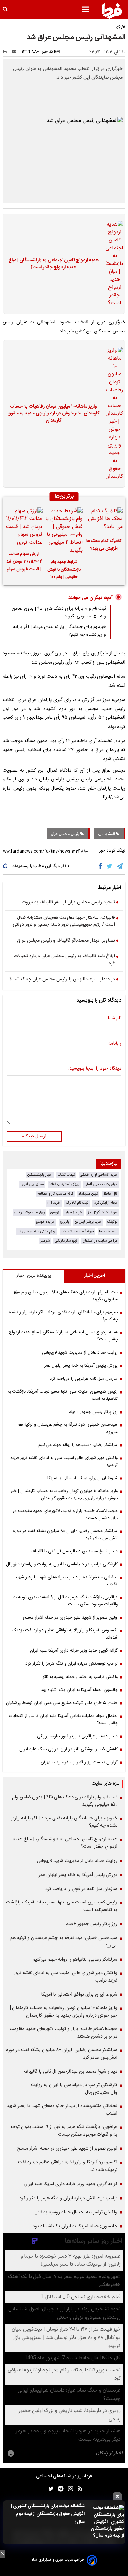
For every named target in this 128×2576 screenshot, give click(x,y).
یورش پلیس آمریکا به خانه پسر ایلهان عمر (81, 1366)
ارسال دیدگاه (34, 1137)
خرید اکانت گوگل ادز (103, 1212)
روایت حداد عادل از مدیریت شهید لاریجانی (80, 1353)
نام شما (115, 1019)
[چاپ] (7, 52)
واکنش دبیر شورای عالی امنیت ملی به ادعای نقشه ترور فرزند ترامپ (64, 1461)
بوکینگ (112, 1222)
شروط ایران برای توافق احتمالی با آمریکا (83, 1478)
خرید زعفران (74, 1212)
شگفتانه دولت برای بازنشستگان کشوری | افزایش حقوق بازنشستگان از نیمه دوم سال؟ (48, 2514)
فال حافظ (110, 1194)
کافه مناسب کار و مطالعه (55, 1194)
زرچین (55, 1212)
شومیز (45, 1241)
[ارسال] (16, 52)
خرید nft (54, 1203)
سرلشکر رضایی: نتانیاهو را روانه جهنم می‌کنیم (78, 1445)
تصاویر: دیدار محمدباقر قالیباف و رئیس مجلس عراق (66, 941)
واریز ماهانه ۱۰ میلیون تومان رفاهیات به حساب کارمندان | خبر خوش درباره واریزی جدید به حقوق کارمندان (53, 414)
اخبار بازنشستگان (40, 1175)
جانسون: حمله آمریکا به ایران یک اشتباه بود (79, 1690)
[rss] (78, 2489)
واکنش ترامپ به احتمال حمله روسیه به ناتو (80, 1677)
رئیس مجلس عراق (66, 834)
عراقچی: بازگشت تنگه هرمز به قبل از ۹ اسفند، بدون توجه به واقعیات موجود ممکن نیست (66, 1601)
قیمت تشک (66, 1175)
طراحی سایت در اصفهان (100, 1241)
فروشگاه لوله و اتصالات (77, 1231)
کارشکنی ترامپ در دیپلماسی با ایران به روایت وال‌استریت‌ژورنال (62, 1564)
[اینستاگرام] (69, 2489)
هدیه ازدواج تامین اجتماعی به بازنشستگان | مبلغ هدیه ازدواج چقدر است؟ (54, 264)
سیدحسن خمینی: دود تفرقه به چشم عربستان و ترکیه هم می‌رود (68, 1428)
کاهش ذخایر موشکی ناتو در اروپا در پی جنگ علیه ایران (69, 1749)
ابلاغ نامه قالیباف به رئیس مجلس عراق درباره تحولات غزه (64, 960)
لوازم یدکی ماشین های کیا (37, 1231)
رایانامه (115, 1044)
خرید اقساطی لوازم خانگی (99, 1175)
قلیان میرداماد (88, 1194)
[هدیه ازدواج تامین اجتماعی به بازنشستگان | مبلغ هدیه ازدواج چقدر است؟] (113, 264)
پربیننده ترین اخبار (34, 1276)
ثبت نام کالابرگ (77, 1203)
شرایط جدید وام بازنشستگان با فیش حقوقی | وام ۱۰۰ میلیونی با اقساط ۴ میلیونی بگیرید (64, 571)
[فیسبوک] (102, 867)
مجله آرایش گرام (106, 1203)
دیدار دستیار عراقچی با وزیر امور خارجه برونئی (77, 1736)
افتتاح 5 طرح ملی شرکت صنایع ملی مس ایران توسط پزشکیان (62, 1703)
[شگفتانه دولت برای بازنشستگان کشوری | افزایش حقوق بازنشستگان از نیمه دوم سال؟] (106, 2522)
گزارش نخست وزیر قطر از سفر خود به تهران (79, 1762)
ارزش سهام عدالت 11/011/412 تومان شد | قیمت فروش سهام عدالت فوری (24, 563)
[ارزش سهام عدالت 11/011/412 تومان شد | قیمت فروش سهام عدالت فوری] (24, 527)
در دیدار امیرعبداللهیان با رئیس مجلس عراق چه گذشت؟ (62, 980)
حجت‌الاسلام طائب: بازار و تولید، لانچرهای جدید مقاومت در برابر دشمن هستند (65, 1515)
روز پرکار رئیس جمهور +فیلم (93, 1412)
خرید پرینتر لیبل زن (88, 1222)
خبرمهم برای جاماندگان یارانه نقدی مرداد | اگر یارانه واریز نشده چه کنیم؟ (63, 1316)
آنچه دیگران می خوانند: (90, 598)
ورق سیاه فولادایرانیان (30, 1212)
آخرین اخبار (95, 1276)
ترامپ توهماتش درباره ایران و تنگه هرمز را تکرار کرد (72, 1664)
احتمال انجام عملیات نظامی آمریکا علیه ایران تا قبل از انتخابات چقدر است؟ (63, 1720)
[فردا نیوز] (112, 11)
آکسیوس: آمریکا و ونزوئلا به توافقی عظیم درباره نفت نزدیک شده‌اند (65, 1634)
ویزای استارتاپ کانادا (64, 1184)
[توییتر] (110, 867)
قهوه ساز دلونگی (66, 1241)
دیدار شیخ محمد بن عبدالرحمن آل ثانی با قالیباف (75, 1551)
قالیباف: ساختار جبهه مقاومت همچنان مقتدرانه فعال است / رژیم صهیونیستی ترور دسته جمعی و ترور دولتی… (62, 922)
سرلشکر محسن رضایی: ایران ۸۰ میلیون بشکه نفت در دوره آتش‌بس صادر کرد (65, 1535)
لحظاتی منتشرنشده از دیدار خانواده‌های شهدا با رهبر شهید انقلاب (66, 1581)
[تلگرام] (120, 867)
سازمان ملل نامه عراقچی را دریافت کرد (84, 1379)
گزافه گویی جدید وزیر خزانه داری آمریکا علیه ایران (74, 1651)
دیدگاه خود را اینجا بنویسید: (95, 1069)
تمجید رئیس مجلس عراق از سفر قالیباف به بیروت (68, 903)
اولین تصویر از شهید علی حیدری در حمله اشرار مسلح (70, 1618)
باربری (65, 1222)
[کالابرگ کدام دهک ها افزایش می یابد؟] (104, 520)
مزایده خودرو (45, 1222)
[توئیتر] (50, 2489)
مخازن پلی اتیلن (32, 1184)
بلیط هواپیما (108, 1231)
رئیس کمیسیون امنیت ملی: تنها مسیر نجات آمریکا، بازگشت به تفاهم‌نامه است (63, 1395)
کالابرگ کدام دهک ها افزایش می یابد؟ (104, 545)
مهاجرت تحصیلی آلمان (101, 1184)
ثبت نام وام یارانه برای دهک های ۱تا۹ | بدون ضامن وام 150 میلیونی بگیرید (66, 1296)
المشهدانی (107, 834)
